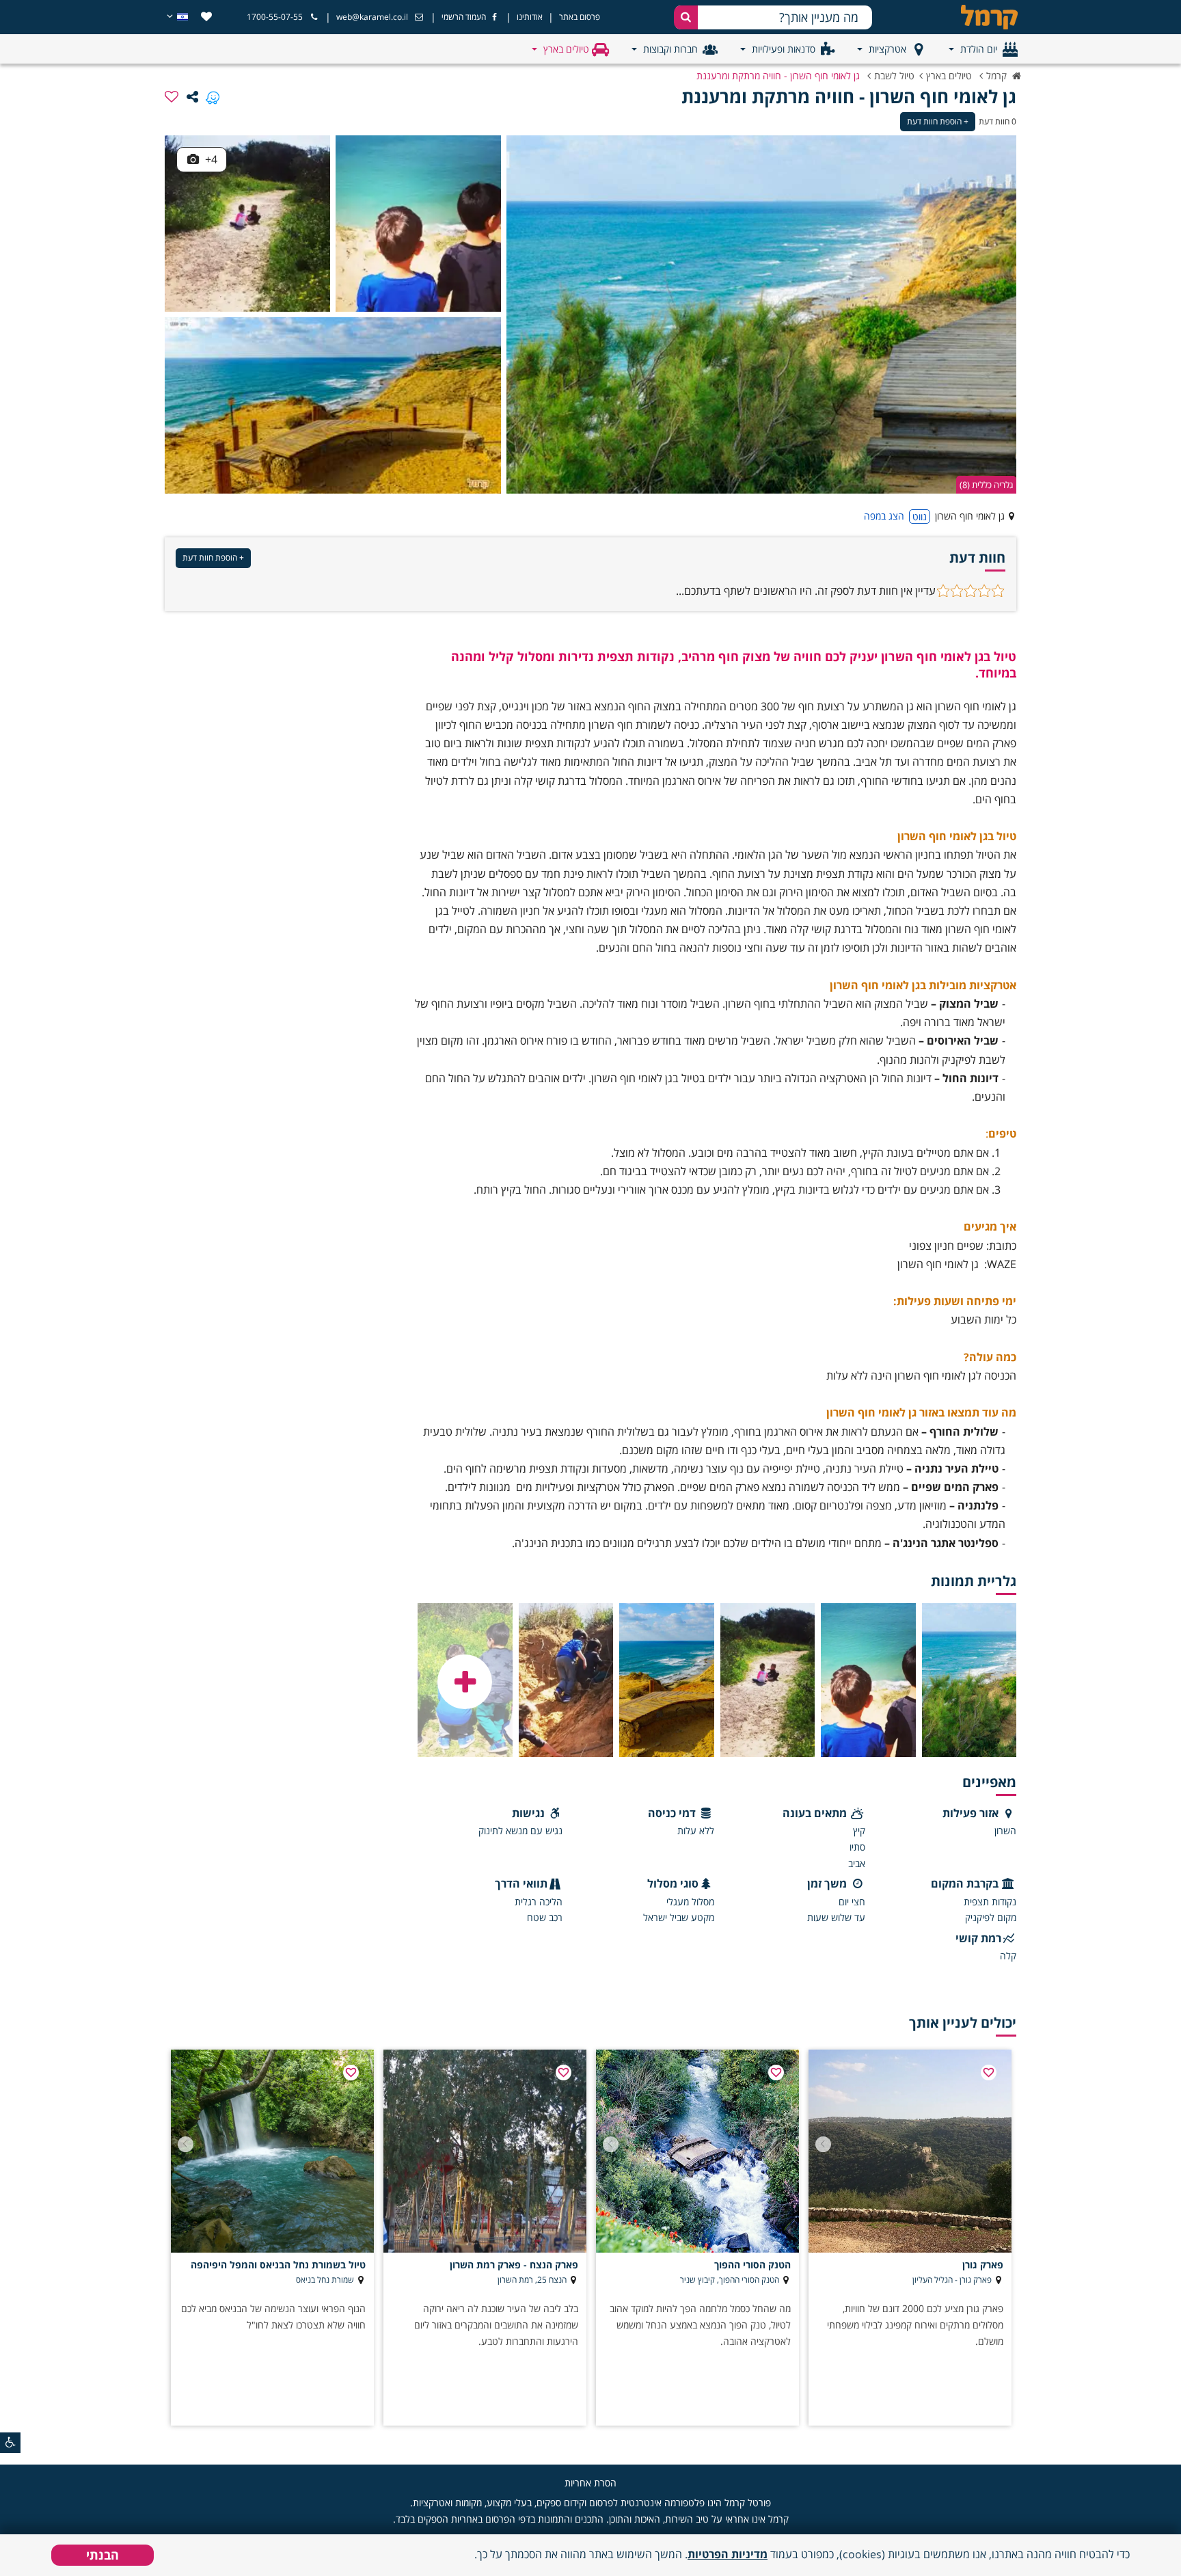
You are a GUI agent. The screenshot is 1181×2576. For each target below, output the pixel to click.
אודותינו (530, 17)
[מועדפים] (206, 17)
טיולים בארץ (566, 49)
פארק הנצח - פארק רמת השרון (514, 2265)
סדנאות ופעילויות (784, 49)
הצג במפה (884, 516)
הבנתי (103, 2555)
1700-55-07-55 (275, 17)
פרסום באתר (580, 17)
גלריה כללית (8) (986, 485)
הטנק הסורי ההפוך (752, 2265)
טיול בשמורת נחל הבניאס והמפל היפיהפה (278, 2265)
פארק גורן (983, 2265)
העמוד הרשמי (464, 17)
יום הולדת (979, 49)
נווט (920, 516)
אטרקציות (887, 49)
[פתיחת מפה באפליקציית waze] (213, 96)
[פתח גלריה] (465, 1682)
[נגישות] (10, 2443)
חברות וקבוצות (670, 49)
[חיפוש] (686, 17)
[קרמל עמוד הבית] (977, 17)
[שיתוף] (192, 96)
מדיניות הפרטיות (728, 2554)
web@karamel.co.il (372, 17)
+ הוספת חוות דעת (938, 121)
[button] (823, 2144)
